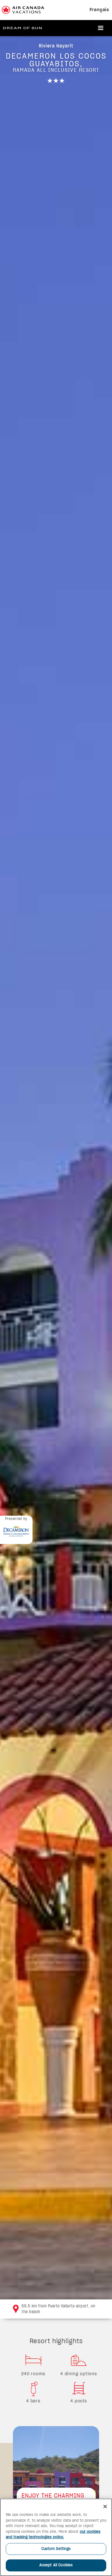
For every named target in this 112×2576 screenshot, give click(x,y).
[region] (56, 2537)
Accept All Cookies (56, 2565)
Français (99, 10)
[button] (101, 28)
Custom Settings (56, 2549)
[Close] (105, 2506)
